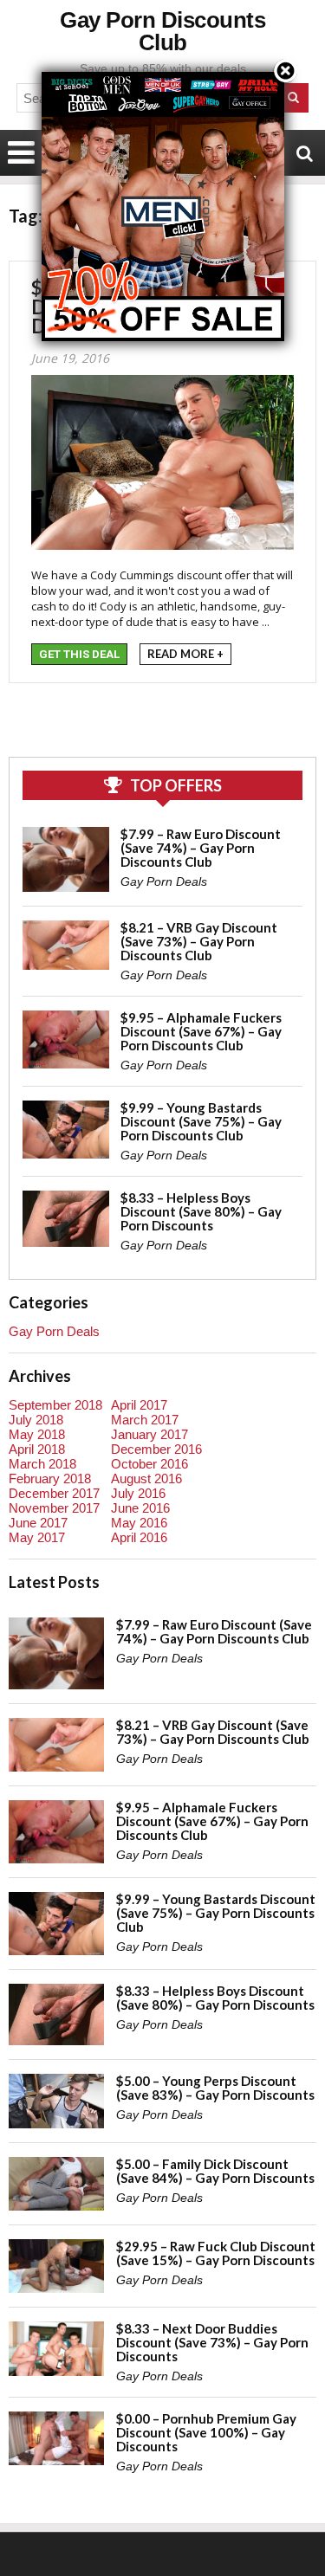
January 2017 (149, 1434)
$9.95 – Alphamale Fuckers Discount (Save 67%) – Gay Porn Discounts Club (201, 1031)
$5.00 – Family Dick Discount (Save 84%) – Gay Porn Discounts (215, 2171)
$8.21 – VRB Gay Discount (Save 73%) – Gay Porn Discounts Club (199, 941)
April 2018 (37, 1449)
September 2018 (55, 1405)
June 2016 (140, 1508)
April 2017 (139, 1405)
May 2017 (37, 1537)
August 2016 (146, 1478)
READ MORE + (185, 654)
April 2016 (139, 1537)
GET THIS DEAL (79, 654)
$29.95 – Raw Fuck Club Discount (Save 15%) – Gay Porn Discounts (216, 2253)
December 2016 (156, 1449)
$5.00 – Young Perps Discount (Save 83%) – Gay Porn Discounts (215, 2088)
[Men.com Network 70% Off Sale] (163, 71)
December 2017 (54, 1493)
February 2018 (50, 1478)
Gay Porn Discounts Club (162, 31)
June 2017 (38, 1523)
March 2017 (145, 1420)
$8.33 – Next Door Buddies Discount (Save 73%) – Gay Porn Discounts (212, 2342)
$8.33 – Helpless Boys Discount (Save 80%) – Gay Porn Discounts (201, 1211)
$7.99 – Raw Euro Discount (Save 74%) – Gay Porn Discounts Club (201, 848)
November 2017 (54, 1508)
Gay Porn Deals (164, 881)
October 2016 (149, 1464)
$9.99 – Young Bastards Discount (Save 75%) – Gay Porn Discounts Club (201, 1121)
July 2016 (138, 1493)
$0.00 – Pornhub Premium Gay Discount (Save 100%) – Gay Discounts (206, 2432)
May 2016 (139, 1523)
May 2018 (37, 1434)
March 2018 (42, 1464)
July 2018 (36, 1420)
